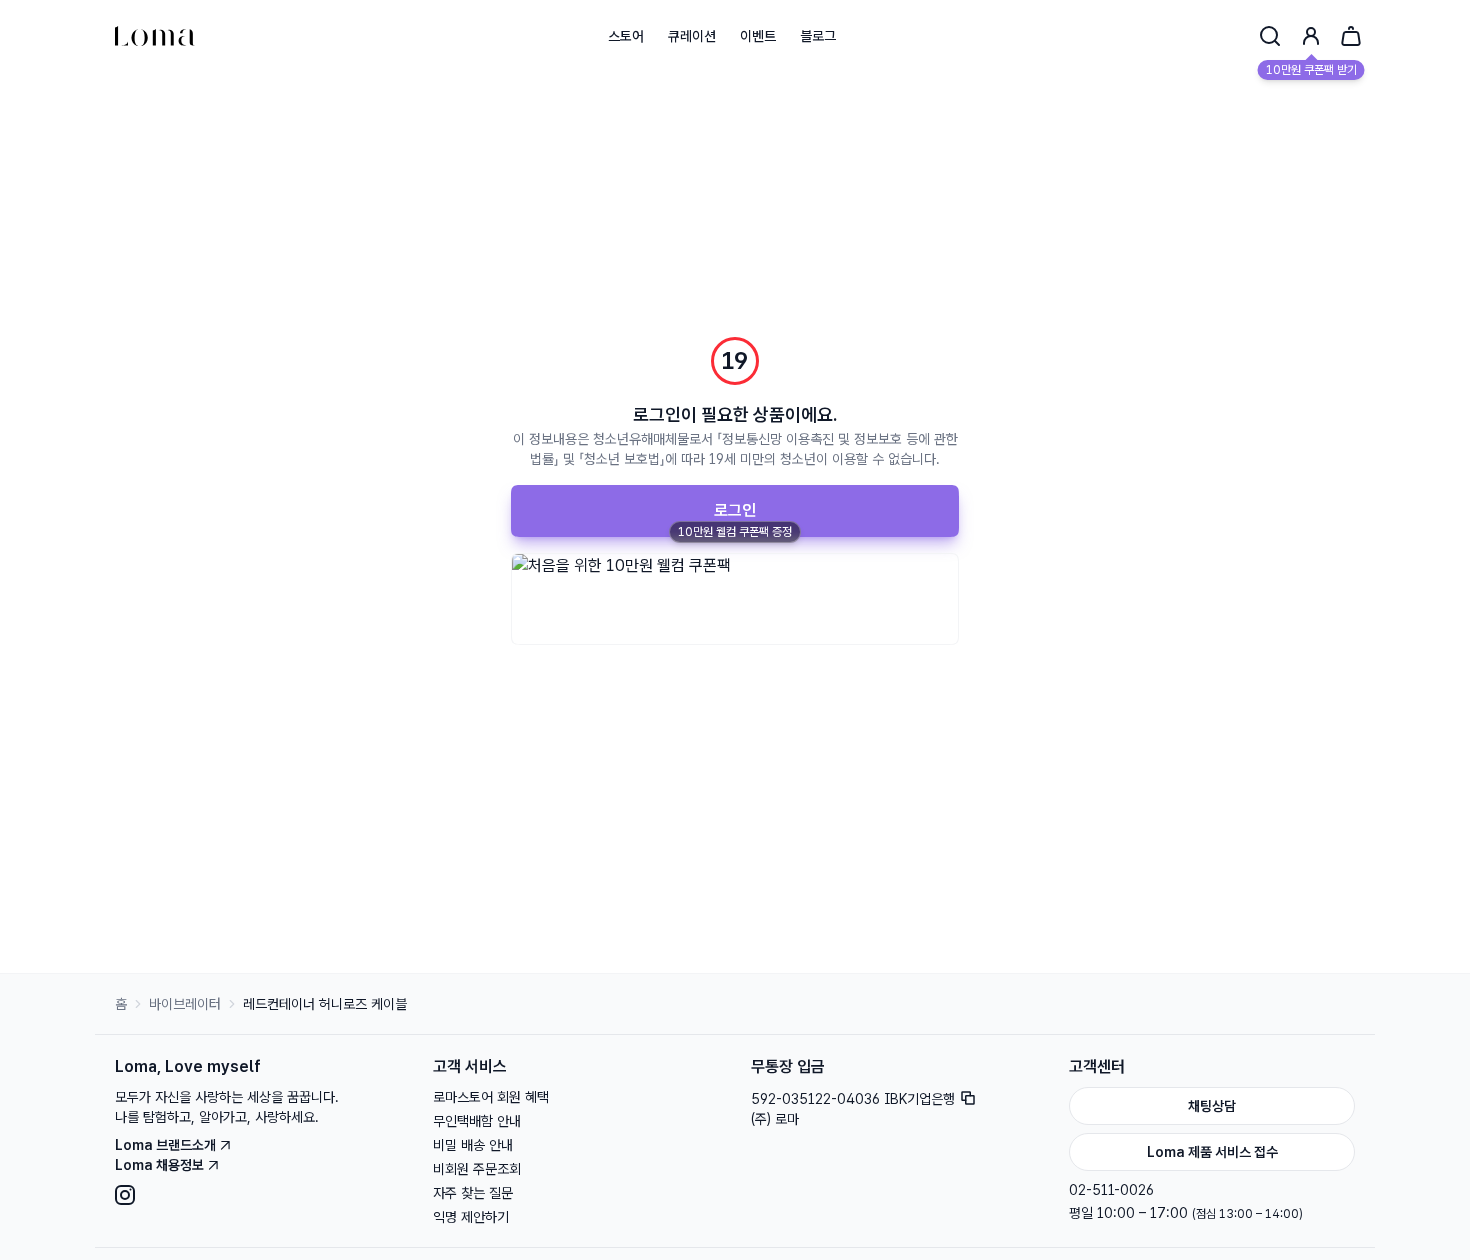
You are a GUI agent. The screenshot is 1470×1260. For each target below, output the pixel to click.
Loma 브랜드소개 (165, 1145)
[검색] (1270, 36)
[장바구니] (1351, 36)
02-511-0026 (1111, 1190)
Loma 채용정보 (159, 1165)
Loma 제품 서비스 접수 (1212, 1152)
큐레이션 (692, 36)
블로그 (818, 36)
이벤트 (758, 36)
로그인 (735, 510)
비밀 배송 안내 (473, 1145)
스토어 (626, 36)
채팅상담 (1212, 1106)
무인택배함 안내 (477, 1121)
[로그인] (1311, 36)
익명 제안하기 (471, 1217)
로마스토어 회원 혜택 (491, 1097)
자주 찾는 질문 (473, 1193)
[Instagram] (258, 1195)
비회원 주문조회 (477, 1169)
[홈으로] (155, 36)
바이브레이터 (185, 1004)
